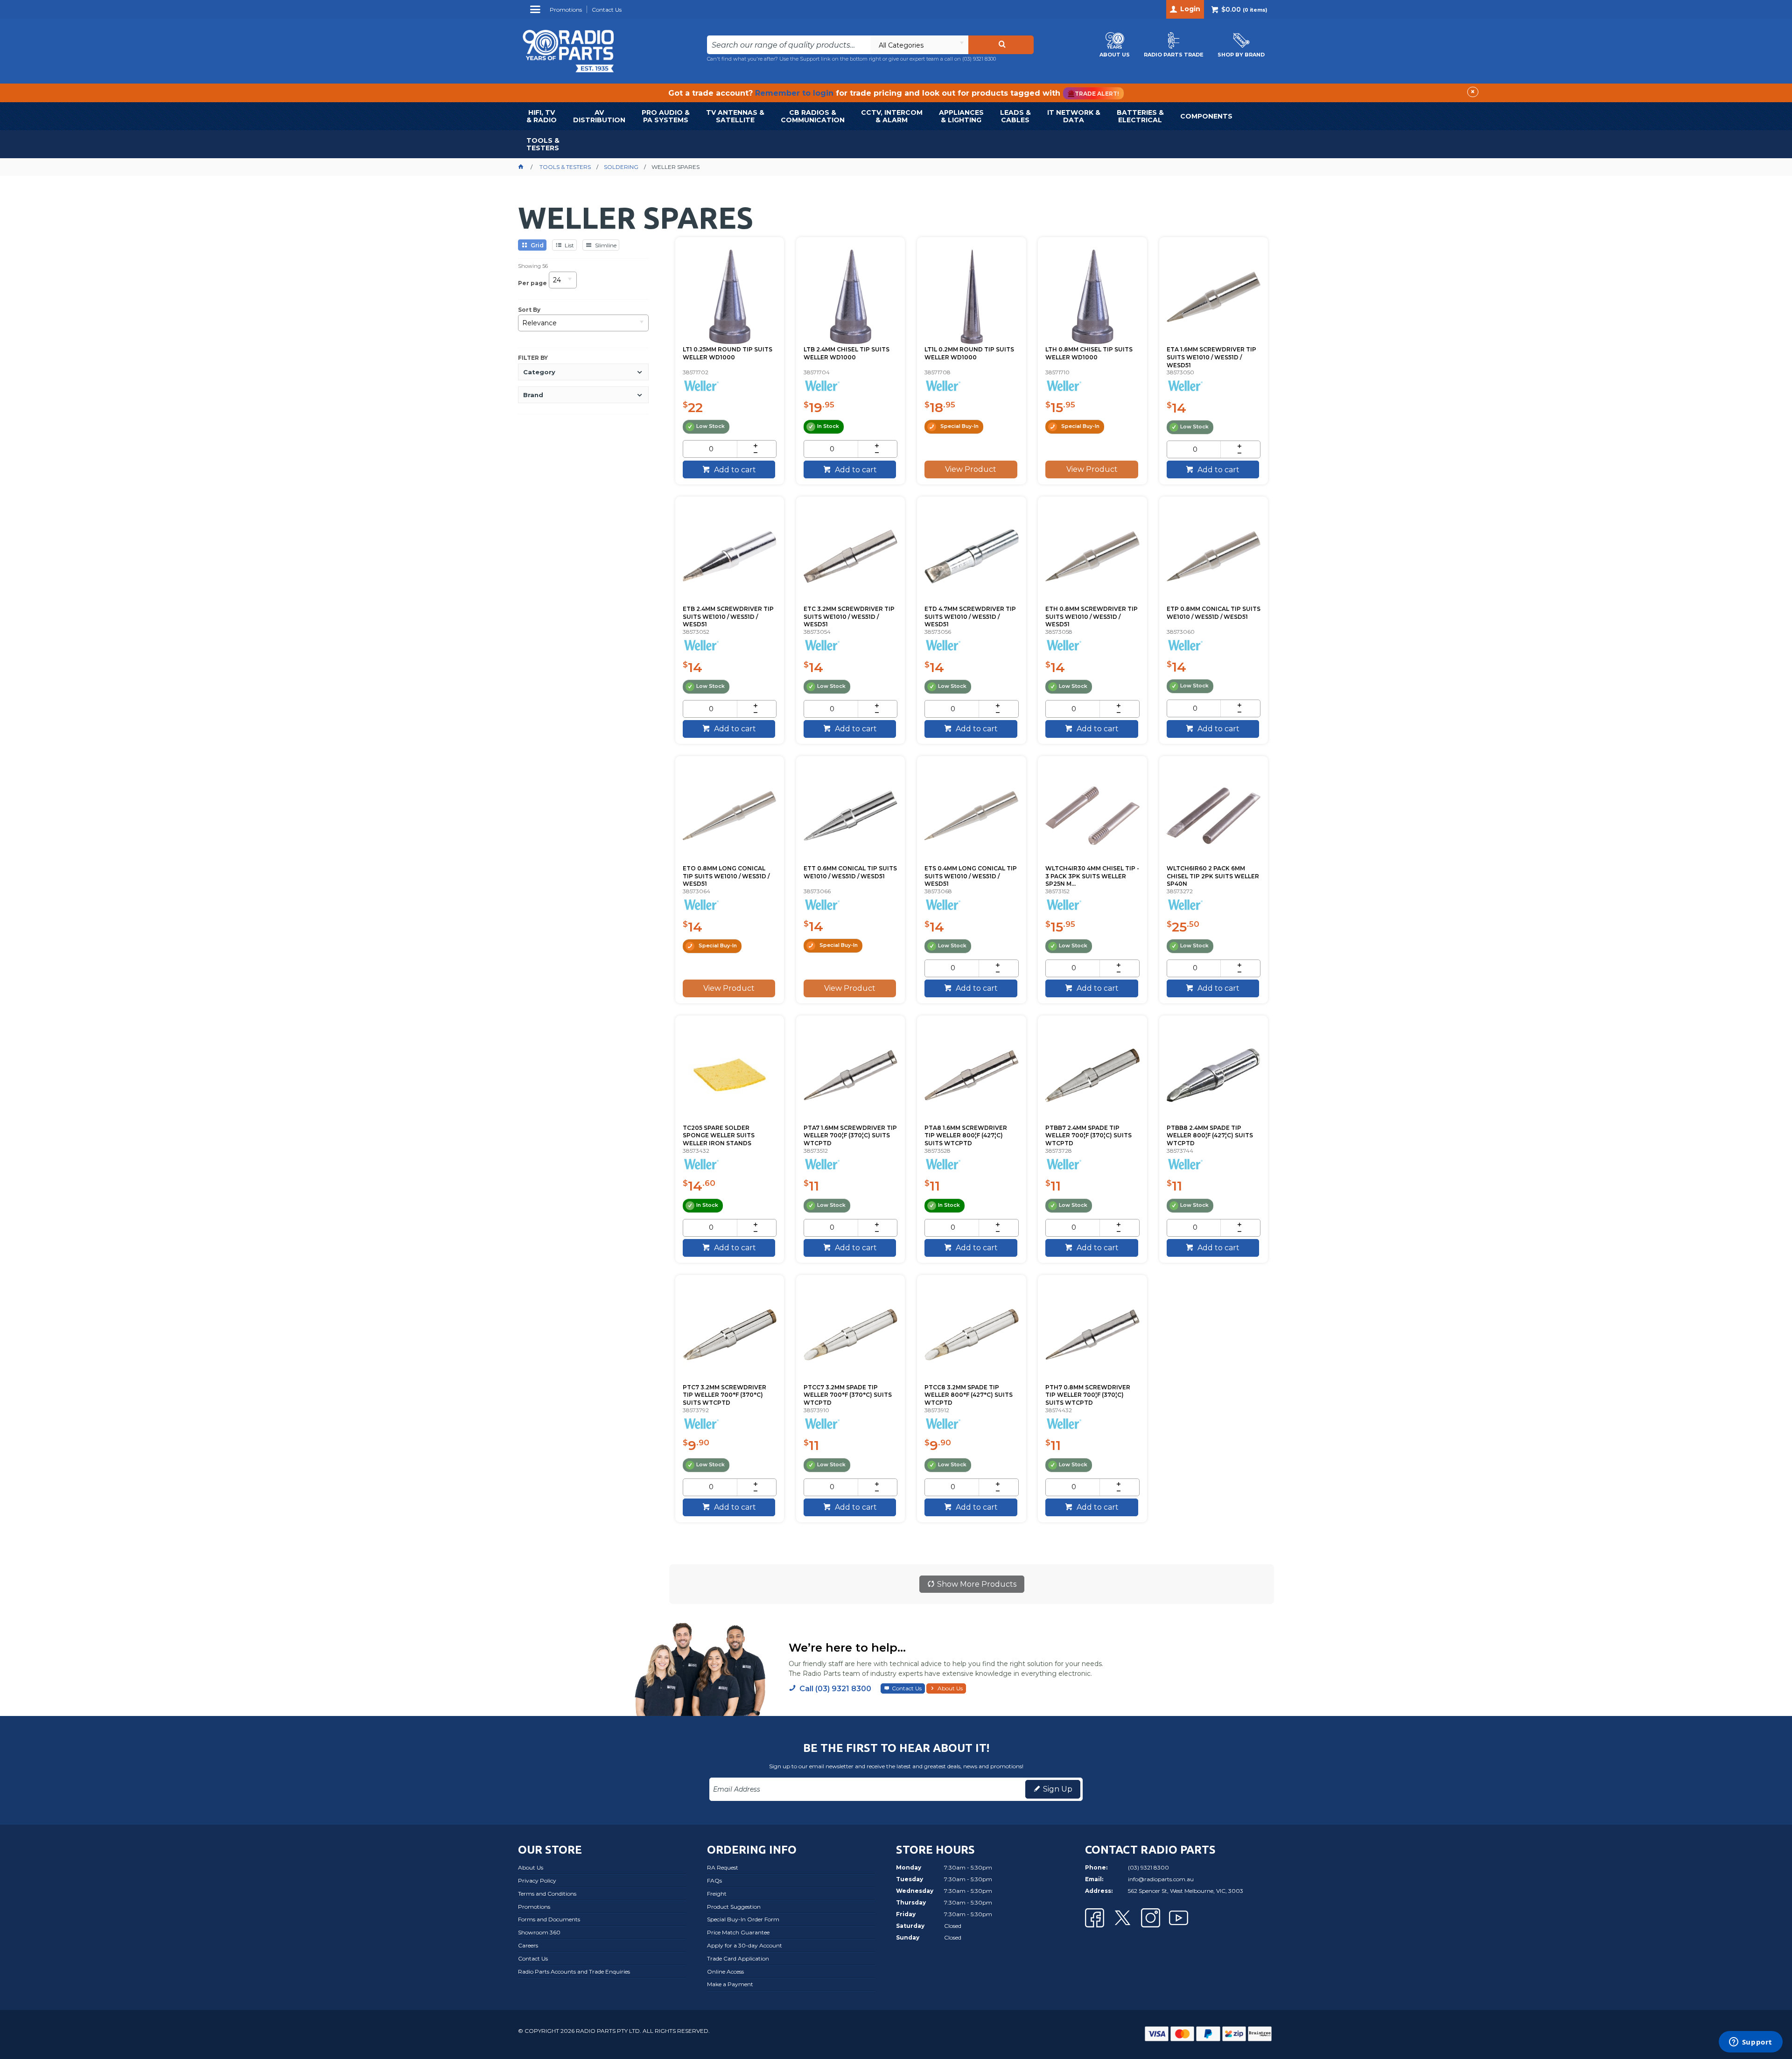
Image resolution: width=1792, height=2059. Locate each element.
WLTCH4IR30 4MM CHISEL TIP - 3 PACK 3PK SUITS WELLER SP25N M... (1092, 876)
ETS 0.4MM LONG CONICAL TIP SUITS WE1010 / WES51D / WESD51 (971, 876)
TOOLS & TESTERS (543, 144)
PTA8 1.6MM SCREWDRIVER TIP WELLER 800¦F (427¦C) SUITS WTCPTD (966, 1136)
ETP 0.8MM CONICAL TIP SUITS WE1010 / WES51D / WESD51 (1214, 613)
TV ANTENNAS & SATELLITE (735, 116)
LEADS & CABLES (1015, 116)
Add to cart (734, 470)
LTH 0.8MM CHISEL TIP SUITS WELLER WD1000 (1089, 353)
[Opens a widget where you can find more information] (1750, 2043)
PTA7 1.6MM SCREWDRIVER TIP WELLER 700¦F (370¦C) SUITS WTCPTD (850, 1136)
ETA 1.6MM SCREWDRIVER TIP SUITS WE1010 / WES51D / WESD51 (1211, 357)
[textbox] (789, 45)
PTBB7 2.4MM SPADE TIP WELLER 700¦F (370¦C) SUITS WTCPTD (1088, 1136)
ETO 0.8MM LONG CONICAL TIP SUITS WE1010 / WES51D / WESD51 (726, 876)
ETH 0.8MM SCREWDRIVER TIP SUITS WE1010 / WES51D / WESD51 (1092, 617)
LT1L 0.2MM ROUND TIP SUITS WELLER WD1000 (969, 353)
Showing (533, 266)
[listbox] (919, 45)
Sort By (529, 310)
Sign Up (1058, 1789)
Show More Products (977, 1584)
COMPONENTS (1206, 116)
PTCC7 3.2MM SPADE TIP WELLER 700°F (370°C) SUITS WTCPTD (848, 1395)
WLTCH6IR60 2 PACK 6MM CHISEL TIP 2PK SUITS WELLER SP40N (1213, 876)
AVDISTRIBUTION (599, 116)
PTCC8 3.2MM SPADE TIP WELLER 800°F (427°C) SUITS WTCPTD (969, 1395)
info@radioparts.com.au (1161, 1879)
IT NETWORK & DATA (1074, 116)
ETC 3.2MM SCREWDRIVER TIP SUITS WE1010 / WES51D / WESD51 (849, 617)
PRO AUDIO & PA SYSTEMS (666, 116)
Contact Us (907, 1688)
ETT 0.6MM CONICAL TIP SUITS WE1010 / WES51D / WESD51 (850, 872)
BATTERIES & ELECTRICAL (1140, 116)
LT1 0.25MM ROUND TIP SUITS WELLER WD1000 (728, 353)
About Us (950, 1688)
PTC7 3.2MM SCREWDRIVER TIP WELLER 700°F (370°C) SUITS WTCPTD (724, 1395)
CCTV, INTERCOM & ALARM (892, 116)
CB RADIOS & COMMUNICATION (813, 116)
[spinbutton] (711, 449)
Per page (532, 283)
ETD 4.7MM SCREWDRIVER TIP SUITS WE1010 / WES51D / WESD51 (970, 617)
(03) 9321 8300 (979, 59)
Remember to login (794, 93)
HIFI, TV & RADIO (542, 116)
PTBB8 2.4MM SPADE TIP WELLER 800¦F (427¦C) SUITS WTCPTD (1210, 1136)
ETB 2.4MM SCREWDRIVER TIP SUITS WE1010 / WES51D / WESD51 (728, 617)
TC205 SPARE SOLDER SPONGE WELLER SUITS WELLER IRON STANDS (719, 1136)
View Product (971, 469)
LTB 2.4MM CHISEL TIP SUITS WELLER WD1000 (847, 353)
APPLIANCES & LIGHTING (961, 116)
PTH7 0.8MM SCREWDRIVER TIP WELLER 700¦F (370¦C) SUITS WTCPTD (1088, 1395)
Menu (536, 13)
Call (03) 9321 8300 (835, 1689)
